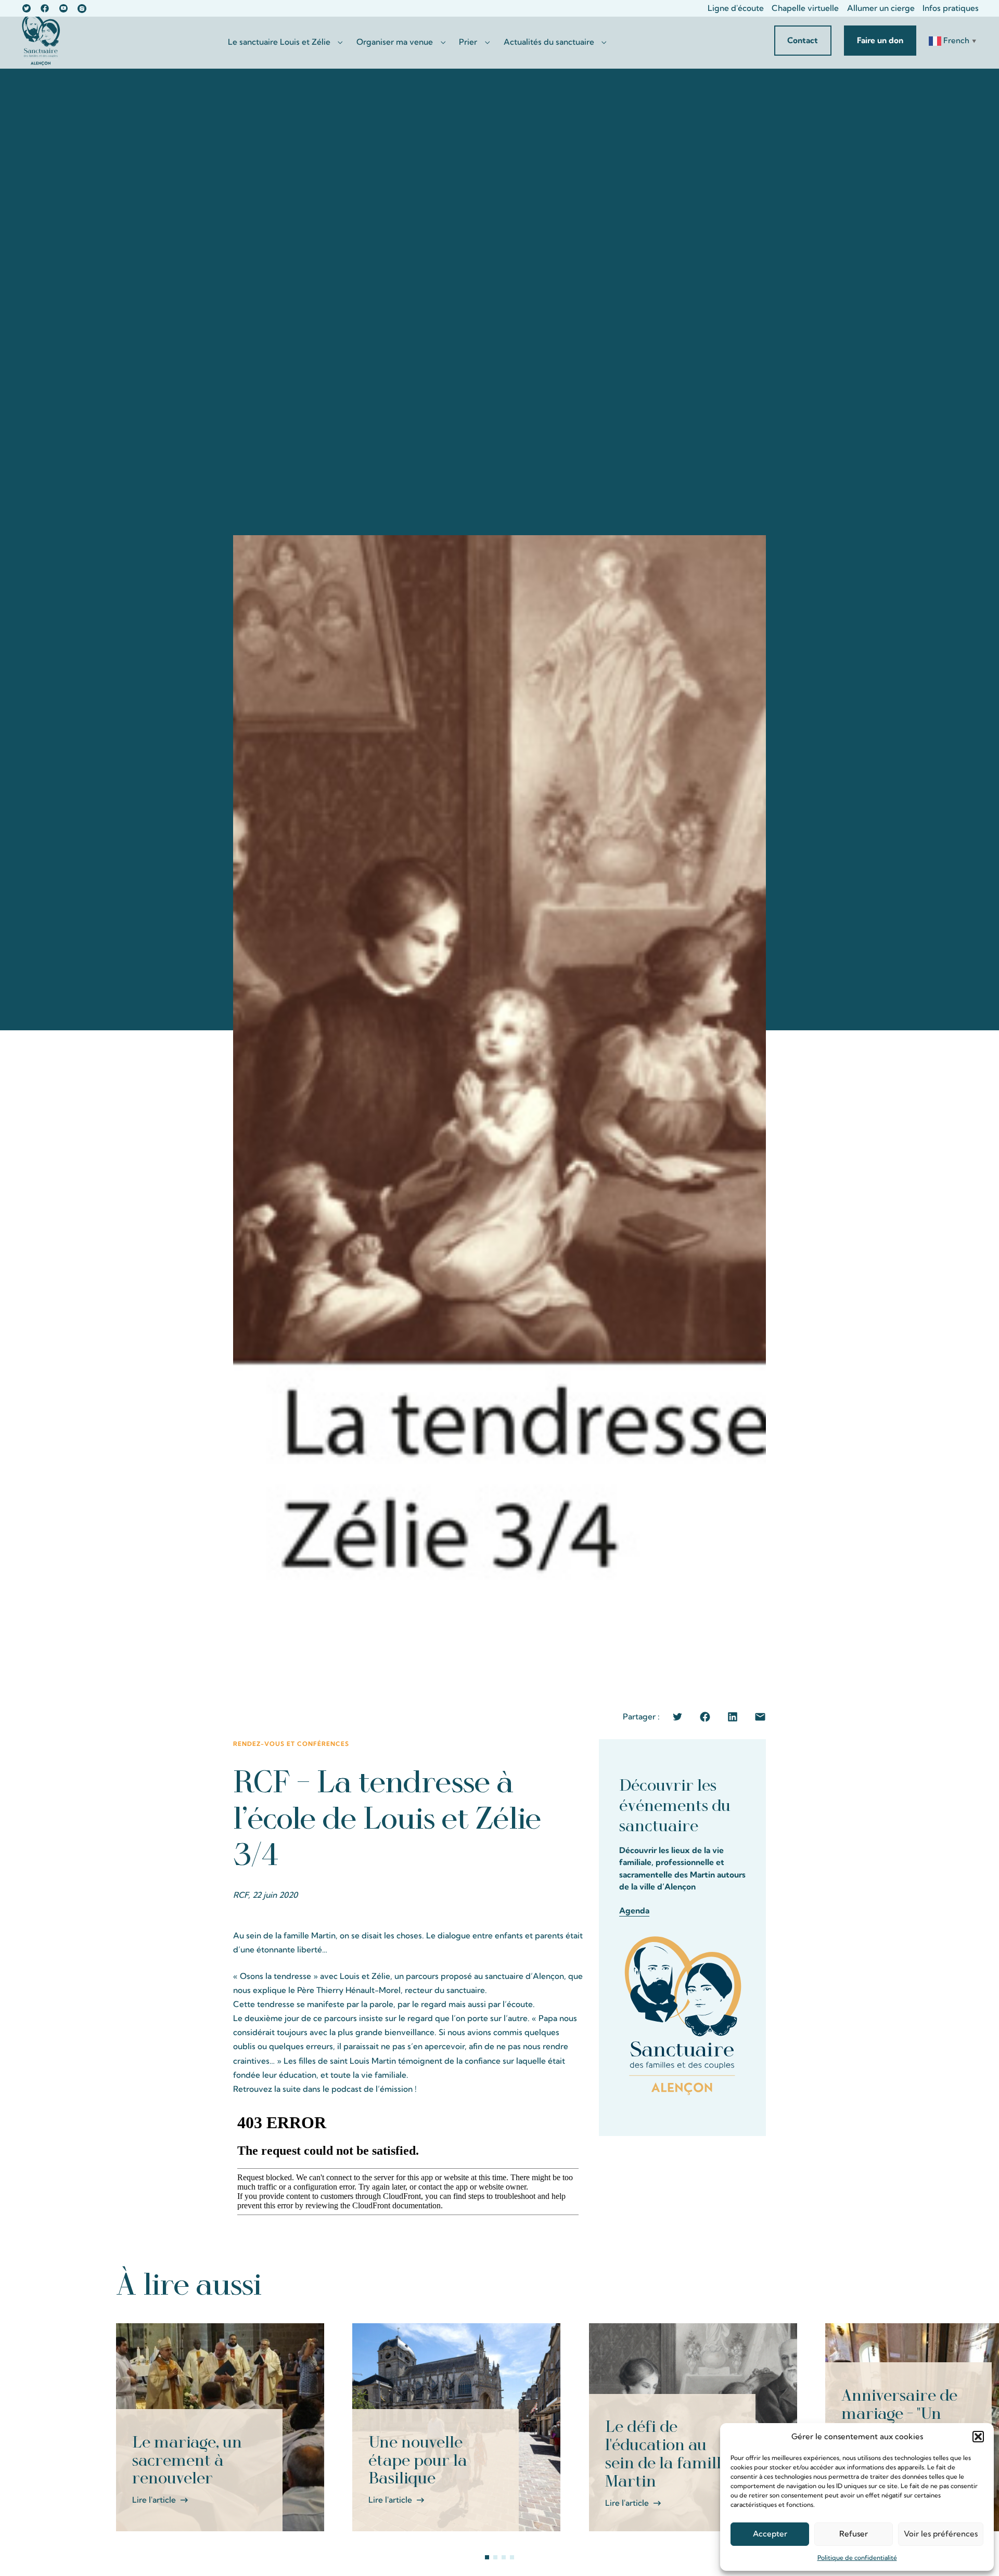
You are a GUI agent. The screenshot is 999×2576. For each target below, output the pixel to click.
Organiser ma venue (395, 42)
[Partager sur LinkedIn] (733, 1717)
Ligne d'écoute (736, 8)
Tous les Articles (839, 2284)
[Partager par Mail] (760, 1717)
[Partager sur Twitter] (677, 1717)
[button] (978, 2437)
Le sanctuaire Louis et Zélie (279, 42)
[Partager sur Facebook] (705, 1717)
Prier (468, 42)
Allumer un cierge (881, 8)
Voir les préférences (941, 2534)
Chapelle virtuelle (805, 8)
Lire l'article (154, 2500)
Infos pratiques (951, 8)
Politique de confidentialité (857, 2558)
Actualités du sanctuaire (549, 42)
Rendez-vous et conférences (291, 1744)
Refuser (854, 2534)
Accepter (770, 2534)
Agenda (634, 1910)
